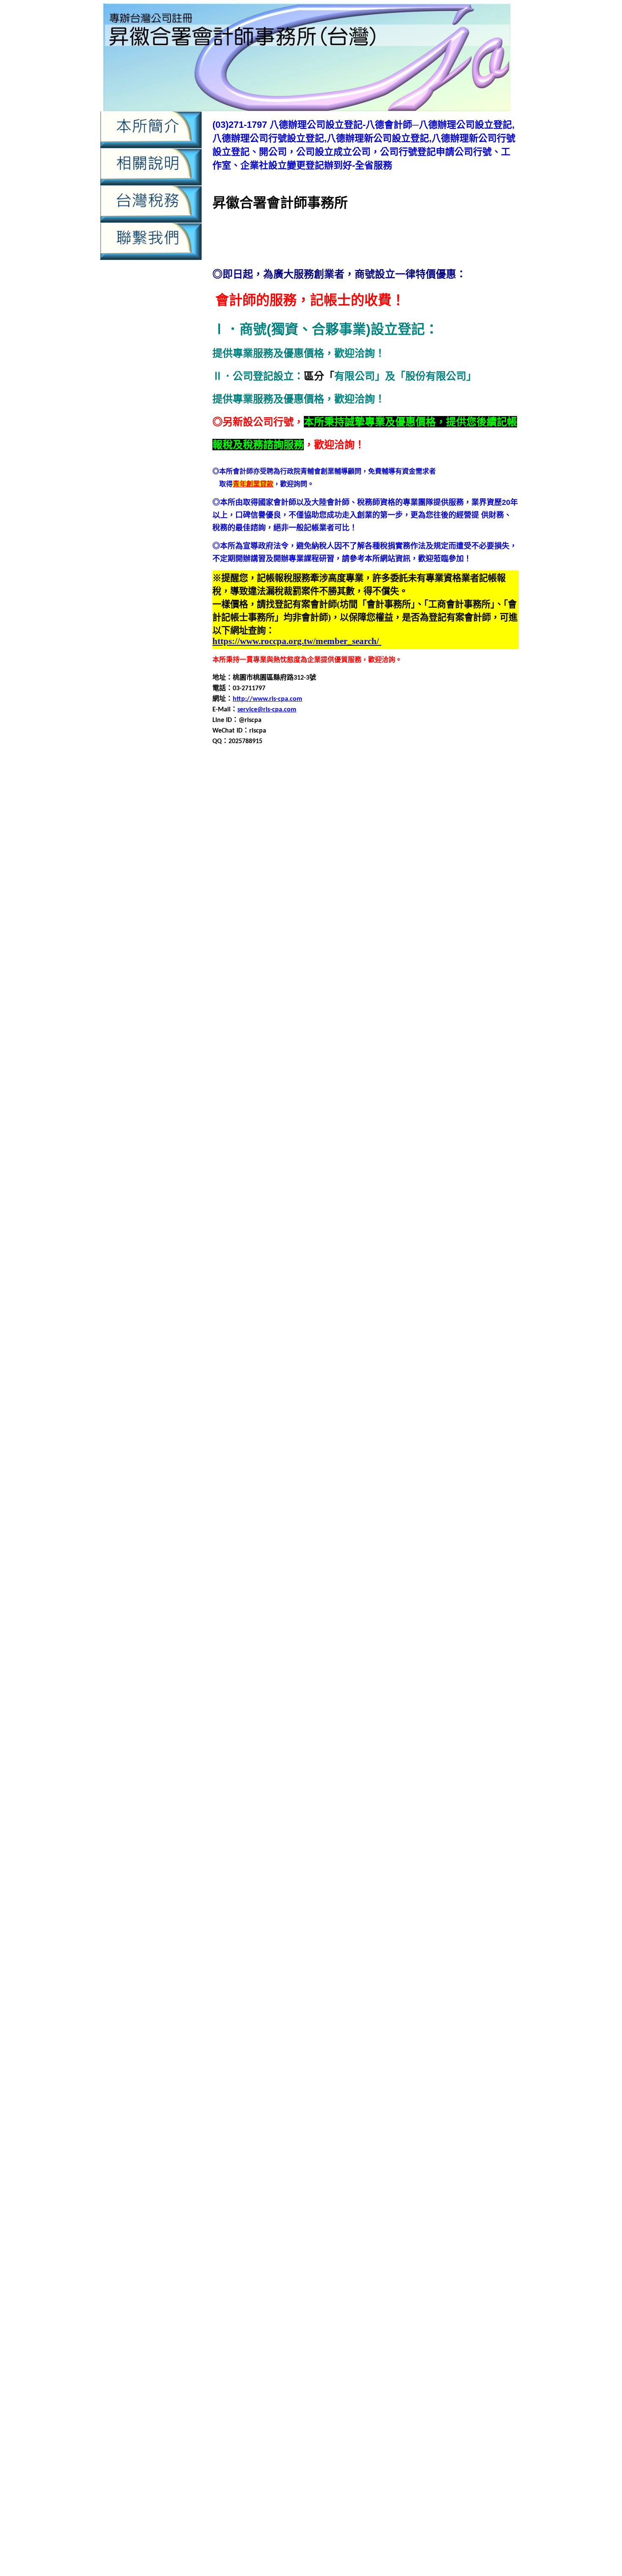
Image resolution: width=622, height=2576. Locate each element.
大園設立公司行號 (337, 1224)
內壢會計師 (355, 889)
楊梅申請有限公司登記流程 (377, 1752)
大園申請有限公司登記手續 (384, 1193)
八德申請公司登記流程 (386, 990)
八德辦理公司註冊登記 (384, 1051)
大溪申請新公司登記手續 (465, 1274)
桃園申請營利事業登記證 (367, 1671)
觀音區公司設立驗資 (486, 1894)
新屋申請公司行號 (261, 1559)
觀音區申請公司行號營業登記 (450, 1924)
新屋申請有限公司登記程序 (267, 1579)
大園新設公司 (421, 1153)
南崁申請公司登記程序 (469, 1081)
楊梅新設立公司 (278, 1721)
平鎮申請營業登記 (406, 1386)
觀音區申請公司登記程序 (305, 1924)
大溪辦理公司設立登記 (337, 1325)
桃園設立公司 (406, 1691)
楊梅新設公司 (477, 1711)
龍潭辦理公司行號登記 (281, 2077)
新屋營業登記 (443, 1539)
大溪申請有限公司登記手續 (391, 1285)
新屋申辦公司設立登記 (330, 1599)
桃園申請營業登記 (433, 1671)
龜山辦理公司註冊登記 (371, 2168)
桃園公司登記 (240, 1620)
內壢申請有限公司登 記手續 (329, 2459)
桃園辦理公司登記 (247, 1701)
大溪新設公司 (428, 1244)
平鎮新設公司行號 (484, 1335)
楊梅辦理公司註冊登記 (315, 1792)
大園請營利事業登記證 (442, 1224)
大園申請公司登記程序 (482, 1173)
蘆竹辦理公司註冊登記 (413, 1884)
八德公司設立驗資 (350, 970)
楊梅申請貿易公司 (267, 1772)
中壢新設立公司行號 (362, 797)
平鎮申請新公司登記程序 (318, 1376)
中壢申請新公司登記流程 (311, 828)
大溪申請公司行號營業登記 (317, 1274)
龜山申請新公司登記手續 (416, 2117)
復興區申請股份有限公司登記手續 (311, 1488)
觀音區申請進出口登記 (344, 1965)
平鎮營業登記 (435, 1346)
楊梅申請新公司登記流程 (443, 1742)
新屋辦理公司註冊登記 (433, 1610)
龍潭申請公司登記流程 (420, 2016)
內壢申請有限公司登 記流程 (399, 2459)
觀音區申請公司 (320, 1914)
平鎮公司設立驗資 (386, 1335)
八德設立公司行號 (386, 1041)
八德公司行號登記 (294, 970)
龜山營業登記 (386, 2097)
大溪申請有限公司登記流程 (474, 1285)
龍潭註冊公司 (471, 2067)
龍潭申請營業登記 (398, 2046)
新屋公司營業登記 (482, 1518)
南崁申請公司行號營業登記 (294, 1092)
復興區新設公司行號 (306, 1437)
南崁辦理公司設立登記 (323, 1142)
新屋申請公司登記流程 (433, 1549)
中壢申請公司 (247, 807)
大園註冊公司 (386, 1224)
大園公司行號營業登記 (254, 1153)
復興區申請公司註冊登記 (250, 1467)
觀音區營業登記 (271, 1914)
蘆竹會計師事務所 (372, 1813)
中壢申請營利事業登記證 (408, 838)
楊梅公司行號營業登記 (310, 1711)
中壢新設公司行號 (254, 797)
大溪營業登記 (428, 1254)
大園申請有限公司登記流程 (467, 1193)
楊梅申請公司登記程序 (469, 1732)
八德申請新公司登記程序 (278, 1010)
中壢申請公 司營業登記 (487, 2366)
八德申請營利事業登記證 (298, 1021)
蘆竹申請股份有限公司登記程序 (355, 1864)
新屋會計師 (349, 1539)
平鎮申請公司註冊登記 (399, 1366)
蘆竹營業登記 (421, 1813)
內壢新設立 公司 (344, 2431)
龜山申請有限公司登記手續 (344, 2128)
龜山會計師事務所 (337, 2097)
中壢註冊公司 (477, 858)
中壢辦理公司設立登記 (357, 868)
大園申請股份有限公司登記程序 (281, 1214)
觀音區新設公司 (236, 1904)
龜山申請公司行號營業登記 (267, 2117)
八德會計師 (300, 980)
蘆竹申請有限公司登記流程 (467, 1843)
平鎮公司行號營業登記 (267, 1335)
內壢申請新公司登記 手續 (440, 2450)
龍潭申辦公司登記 (254, 2067)
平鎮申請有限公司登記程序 (261, 1386)
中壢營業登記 (402, 2193)
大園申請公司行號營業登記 (308, 1183)
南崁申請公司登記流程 (399, 1081)
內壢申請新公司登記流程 (257, 919)
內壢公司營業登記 (489, 868)
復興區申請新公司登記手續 (328, 1467)
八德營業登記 (394, 980)
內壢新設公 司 (259, 2431)
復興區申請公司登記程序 (325, 1457)
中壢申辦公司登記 (330, 858)
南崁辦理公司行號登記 (254, 1142)
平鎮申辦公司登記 (261, 1406)
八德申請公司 (437, 980)
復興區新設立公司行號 (428, 1437)
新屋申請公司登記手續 (364, 1549)
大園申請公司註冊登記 (384, 1183)
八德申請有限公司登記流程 (440, 1010)
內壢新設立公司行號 (306, 889)
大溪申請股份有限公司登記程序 (288, 1305)
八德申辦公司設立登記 (281, 1041)
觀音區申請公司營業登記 (383, 1914)
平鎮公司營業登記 (469, 1325)
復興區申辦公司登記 (430, 1498)
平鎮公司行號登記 (330, 1335)
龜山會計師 (291, 2097)
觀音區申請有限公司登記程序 (435, 1945)
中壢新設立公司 (306, 797)
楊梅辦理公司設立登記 (246, 1792)
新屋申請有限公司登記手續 (405, 1569)
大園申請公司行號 (239, 1183)
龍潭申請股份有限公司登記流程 (267, 2057)
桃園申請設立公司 (317, 2543)
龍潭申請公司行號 (247, 2026)
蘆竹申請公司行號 (239, 1833)
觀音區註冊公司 (347, 1975)
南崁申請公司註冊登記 (371, 1092)
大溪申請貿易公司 (364, 1305)
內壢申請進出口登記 (237, 2305)
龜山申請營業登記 (350, 2138)
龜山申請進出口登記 (450, 2148)
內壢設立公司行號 (372, 949)
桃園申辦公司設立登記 (350, 1691)
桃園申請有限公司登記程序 (288, 1671)
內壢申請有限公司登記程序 (274, 929)
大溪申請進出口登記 (423, 1305)
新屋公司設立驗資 (399, 1528)
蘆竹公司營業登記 (454, 1792)
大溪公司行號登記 (323, 1244)
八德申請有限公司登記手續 (357, 1010)
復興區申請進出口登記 (364, 1498)
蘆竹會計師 (327, 1813)
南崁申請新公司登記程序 (291, 1102)
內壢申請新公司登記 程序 (263, 2459)
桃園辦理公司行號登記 (310, 1701)
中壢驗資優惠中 (340, 2553)
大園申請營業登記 (315, 1203)
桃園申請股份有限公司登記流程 (301, 1681)
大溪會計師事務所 (379, 1254)
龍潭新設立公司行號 (284, 2006)
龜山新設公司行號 (442, 2087)
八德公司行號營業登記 (446, 2314)
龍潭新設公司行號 (477, 1996)
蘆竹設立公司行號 (415, 1874)
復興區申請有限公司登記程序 (457, 1478)
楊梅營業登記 (477, 1721)
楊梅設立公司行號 (247, 1782)
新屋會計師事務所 (394, 1539)
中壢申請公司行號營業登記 (393, 817)
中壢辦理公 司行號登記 (469, 2413)
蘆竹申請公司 (464, 1813)
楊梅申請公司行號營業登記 (294, 1742)
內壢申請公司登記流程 (440, 899)
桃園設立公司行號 (455, 1691)
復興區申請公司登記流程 (250, 1457)
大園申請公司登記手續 (344, 1173)
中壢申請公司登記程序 (393, 2203)
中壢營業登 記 (405, 2366)
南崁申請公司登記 (267, 1081)
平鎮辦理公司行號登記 (288, 1417)
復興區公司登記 (306, 1427)
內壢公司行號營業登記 (288, 878)
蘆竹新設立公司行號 (278, 1813)
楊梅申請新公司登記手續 (388, 1792)
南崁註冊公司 (449, 1132)
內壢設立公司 (323, 949)
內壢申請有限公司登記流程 (330, 2286)
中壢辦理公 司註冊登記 (281, 2422)
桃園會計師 (369, 1630)
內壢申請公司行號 (267, 909)
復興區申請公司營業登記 (403, 1447)
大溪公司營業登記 (462, 1234)
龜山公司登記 (476, 2077)
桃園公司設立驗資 (415, 1620)
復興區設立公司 (257, 1508)
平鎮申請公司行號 (254, 1366)
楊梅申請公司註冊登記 (371, 1742)
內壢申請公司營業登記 (246, 899)
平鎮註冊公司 (477, 1406)
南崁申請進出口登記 (477, 1122)
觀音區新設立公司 (350, 1904)
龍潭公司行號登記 (323, 1996)
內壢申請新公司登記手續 (379, 2277)
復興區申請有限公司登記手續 (278, 1478)
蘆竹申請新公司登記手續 (457, 1833)
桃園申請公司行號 (281, 1650)
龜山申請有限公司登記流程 (427, 2128)
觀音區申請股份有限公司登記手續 (291, 1955)
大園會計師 (327, 1163)
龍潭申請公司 (471, 2006)
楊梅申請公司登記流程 (399, 1732)
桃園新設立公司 (264, 1630)
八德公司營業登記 (433, 960)
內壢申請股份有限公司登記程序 (384, 939)
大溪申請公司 (471, 1254)
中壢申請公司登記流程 (336, 2203)
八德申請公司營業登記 (303, 2333)
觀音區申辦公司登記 (410, 1965)
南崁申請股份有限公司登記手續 (454, 1112)
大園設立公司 (288, 1224)
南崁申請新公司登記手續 (443, 1092)
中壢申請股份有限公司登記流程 (342, 848)
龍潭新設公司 (428, 1996)
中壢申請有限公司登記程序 (328, 838)
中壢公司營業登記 (239, 787)
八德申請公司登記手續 (317, 990)
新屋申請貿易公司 (454, 1589)
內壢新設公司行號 (257, 2258)
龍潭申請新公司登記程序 (311, 2036)
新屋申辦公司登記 (267, 1599)
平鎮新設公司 (435, 1335)
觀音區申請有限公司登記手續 (256, 1945)
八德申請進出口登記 (464, 1031)
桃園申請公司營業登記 (261, 1640)
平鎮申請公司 (477, 1346)
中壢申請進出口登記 (271, 858)
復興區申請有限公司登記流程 (367, 1478)
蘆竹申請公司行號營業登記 (308, 1833)
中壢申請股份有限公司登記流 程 (315, 2404)
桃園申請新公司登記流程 (271, 1660)
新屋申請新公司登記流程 (250, 1569)
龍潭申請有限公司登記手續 (391, 2036)
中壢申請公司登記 (366, 807)
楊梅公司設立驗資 (428, 1711)
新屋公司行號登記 (344, 1528)
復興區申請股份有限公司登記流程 (415, 1488)
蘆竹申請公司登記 (281, 1823)
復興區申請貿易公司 (298, 1498)
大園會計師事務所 (372, 1163)
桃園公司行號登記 (359, 1620)
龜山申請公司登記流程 (371, 2107)
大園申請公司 (464, 1163)
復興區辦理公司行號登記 (264, 1518)
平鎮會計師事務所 (386, 1346)
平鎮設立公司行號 (428, 1406)
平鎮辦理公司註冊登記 (427, 1417)
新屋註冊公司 (484, 1599)
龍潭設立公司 (372, 2067)
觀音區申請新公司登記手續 (308, 1935)
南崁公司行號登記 (308, 1061)
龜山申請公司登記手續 (301, 2107)
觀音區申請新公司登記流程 (391, 1935)
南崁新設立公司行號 (264, 1071)
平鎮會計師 (340, 1346)
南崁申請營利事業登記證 (311, 1112)
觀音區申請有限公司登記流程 (345, 1945)
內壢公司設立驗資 (406, 878)
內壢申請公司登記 (308, 899)
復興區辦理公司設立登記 (340, 1518)
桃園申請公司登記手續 (386, 1640)
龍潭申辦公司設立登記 (317, 2067)
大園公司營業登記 (455, 1142)
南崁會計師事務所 (359, 1071)
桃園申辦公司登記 (288, 1691)
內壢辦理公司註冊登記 (371, 960)
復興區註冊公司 (369, 1508)
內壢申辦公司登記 (274, 949)
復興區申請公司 (340, 1447)
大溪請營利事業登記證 (449, 1315)
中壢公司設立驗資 (462, 787)
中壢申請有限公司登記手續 (467, 828)
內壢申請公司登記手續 (371, 899)
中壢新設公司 (457, 2184)
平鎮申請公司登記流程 (427, 1356)
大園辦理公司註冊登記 (399, 1234)
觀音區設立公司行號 (291, 1975)
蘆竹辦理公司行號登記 (274, 1884)
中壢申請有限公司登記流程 (268, 2221)
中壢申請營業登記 (474, 838)
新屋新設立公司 (244, 1539)
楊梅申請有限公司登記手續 (294, 1752)
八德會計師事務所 (345, 980)
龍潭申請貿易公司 (440, 2057)
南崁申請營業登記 (377, 1112)
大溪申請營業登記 (322, 1295)
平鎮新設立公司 (236, 1346)
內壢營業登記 (450, 889)
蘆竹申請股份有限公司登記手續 (467, 1853)
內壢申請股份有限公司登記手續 (274, 2296)
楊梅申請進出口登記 (327, 1772)
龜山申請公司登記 (239, 2107)
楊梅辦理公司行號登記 (477, 1782)
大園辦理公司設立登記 (330, 1234)
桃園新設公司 (464, 1620)
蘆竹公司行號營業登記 (254, 1803)
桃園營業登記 (464, 1630)
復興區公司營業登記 (250, 1427)
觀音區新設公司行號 (291, 1904)
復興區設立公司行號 (313, 1508)
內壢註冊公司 (421, 949)
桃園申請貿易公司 (474, 1681)
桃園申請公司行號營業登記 (350, 1650)
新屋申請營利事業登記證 (347, 1579)
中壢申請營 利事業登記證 (421, 2394)
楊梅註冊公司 (296, 1782)
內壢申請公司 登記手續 (394, 2441)
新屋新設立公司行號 (300, 1539)
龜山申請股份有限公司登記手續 (427, 2138)
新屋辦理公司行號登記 (294, 1610)
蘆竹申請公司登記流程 (413, 1823)
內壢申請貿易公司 (460, 939)
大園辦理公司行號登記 (261, 1234)
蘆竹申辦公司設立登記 (310, 1874)
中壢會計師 (411, 797)
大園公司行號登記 (317, 1153)
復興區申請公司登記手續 (479, 1447)
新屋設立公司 (386, 1599)
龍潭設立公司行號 (421, 2067)
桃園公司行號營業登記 (296, 1620)
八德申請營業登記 (364, 1021)
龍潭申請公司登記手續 (350, 2016)
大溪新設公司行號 (477, 1244)
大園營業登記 (421, 1163)
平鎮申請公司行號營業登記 (323, 1366)
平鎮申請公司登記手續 (357, 1356)
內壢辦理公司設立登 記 (333, 2487)
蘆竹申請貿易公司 (432, 1864)
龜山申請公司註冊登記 (344, 2117)
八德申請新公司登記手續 (430, 1000)
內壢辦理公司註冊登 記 (391, 2487)
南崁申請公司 (450, 1071)
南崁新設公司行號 (462, 1061)
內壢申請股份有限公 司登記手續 (350, 2469)
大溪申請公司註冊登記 (393, 1274)
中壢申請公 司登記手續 (286, 2376)
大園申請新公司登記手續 (457, 1183)
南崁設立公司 (350, 1132)
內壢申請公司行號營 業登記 (316, 2450)
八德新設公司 (399, 970)
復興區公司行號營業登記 (369, 1427)
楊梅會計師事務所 (428, 1721)
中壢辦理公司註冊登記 (427, 868)
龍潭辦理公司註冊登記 (420, 2077)
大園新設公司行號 (471, 1153)
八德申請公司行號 (268, 2342)
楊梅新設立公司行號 (333, 1721)
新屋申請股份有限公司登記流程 (281, 1589)
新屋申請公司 (486, 1539)
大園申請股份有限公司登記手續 (391, 1203)
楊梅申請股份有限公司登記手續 (301, 1762)
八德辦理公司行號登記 (246, 1051)
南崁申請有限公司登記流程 (454, 1102)
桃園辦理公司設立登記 (379, 1701)
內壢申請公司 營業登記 (289, 2441)
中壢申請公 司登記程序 (402, 2376)
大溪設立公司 (294, 1315)
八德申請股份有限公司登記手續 (440, 1021)
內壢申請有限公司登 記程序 (468, 2459)
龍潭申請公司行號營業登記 (317, 2026)
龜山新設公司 (393, 2087)
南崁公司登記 (496, 1051)
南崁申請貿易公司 (418, 1122)
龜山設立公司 (323, 2158)
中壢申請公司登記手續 (428, 807)
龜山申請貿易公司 (391, 2148)
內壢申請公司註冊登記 (413, 909)
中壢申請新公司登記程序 (388, 828)
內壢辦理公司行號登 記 (275, 2487)
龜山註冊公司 (421, 2158)
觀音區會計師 (469, 1904)
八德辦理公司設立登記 (315, 1051)
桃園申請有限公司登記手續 (427, 1660)
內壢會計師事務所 (401, 889)
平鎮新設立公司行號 (291, 1346)
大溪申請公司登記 (288, 1264)
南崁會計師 (313, 1071)
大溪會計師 (333, 1254)
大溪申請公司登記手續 (350, 1264)
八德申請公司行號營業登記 (281, 1000)
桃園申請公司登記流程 (455, 1640)
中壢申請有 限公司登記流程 (286, 2394)
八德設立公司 (337, 1041)
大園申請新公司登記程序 (305, 1193)
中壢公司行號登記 (406, 787)
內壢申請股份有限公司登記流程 (288, 939)
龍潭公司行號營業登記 (261, 1996)
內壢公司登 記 (374, 2422)
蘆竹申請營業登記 (391, 1853)
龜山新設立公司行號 (243, 2097)
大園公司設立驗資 (372, 1153)
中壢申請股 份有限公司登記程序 (395, 2404)
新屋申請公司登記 (301, 1549)
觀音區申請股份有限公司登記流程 (394, 1955)
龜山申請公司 (428, 2097)
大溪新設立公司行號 (284, 1254)
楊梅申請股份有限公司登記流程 (398, 1762)
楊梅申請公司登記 (337, 1732)
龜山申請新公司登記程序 (264, 2128)
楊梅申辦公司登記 (386, 1772)
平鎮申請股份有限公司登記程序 (371, 1396)
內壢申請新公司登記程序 (333, 919)
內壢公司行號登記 (350, 878)
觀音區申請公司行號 (374, 1924)
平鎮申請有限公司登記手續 (398, 1376)
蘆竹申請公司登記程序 (482, 1823)
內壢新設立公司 (250, 889)
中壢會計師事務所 (457, 797)
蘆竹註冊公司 (464, 1874)
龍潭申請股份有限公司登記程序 (364, 2057)
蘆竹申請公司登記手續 (344, 1823)
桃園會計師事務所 (415, 1630)
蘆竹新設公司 (421, 1803)
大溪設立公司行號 (344, 1315)
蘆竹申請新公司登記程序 (305, 1843)
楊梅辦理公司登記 (415, 1782)
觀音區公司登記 (291, 1894)
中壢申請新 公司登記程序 (455, 2385)
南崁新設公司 (413, 1061)
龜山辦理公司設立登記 (301, 2168)
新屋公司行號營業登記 (281, 1528)
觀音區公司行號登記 (423, 1894)
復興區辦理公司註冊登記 (416, 1518)
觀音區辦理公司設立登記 (318, 1985)
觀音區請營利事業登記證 (410, 1975)
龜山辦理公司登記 (471, 2158)
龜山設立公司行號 (372, 2158)
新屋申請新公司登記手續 (479, 1559)
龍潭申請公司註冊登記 (393, 2026)
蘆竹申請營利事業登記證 (325, 1853)
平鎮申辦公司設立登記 (323, 1406)
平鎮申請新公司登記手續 (472, 1366)
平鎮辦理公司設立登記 (357, 1417)
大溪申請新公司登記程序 (311, 1285)
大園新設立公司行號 (278, 1163)
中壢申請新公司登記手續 (317, 2212)
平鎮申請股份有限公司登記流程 (274, 1396)
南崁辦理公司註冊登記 (393, 1142)
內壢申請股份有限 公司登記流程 (430, 2469)
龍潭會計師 (333, 2006)
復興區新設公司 (250, 1437)
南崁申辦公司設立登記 (294, 1132)
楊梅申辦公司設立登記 (449, 1772)
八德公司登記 (482, 960)
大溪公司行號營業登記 (261, 1244)
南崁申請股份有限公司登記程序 (342, 1122)
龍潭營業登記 (428, 2006)
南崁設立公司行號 (399, 1132)
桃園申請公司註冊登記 (427, 1650)
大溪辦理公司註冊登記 (406, 1325)
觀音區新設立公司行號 (413, 1904)
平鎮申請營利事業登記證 (340, 1386)
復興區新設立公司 (366, 1437)
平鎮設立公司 (379, 1406)
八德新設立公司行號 (250, 980)
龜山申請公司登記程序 (440, 2107)
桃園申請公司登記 (323, 1640)
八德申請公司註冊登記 (357, 1000)
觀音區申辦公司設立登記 (479, 1965)
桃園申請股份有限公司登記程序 (398, 1681)
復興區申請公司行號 (394, 1457)
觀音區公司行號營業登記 (354, 1894)
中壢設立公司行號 (428, 858)
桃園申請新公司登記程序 (347, 1660)
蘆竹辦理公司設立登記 (344, 1884)
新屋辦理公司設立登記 (364, 1610)
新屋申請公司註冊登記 (406, 1559)
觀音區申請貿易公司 (278, 1965)
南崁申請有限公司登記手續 (371, 1102)
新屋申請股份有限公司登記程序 (377, 1589)
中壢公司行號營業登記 (344, 787)
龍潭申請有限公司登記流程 (474, 2036)
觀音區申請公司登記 (479, 1884)
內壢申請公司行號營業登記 (337, 909)
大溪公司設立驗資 (379, 1244)
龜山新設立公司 (494, 2087)
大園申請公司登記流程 (413, 1173)
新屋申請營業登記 (413, 1579)
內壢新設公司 (455, 878)
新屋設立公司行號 (435, 1599)
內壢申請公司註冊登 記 (379, 2450)
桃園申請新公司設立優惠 (383, 2543)
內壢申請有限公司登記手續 (413, 919)
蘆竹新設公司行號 (471, 1803)
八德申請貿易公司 (405, 1031)
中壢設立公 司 (294, 2413)
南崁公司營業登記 (447, 1051)
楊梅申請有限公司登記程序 (460, 1752)
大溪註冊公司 (393, 1315)
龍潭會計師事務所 (379, 2006)
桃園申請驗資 (394, 2533)
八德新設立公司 (364, 2324)
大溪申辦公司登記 (482, 1305)
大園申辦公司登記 (476, 1214)
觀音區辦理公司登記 (479, 1975)
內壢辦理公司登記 (471, 949)
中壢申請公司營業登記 (303, 807)
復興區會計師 (484, 1437)
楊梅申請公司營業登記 (274, 1732)
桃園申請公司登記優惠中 (460, 2543)
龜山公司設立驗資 (344, 2087)
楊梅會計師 (383, 1721)
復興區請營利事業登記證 (432, 1508)
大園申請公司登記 (281, 1173)
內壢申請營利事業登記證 (354, 929)
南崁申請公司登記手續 (330, 1081)
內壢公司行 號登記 (473, 2422)
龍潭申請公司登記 (288, 2016)
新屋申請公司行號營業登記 (330, 1559)
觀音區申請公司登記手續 (459, 1914)
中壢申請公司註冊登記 (469, 817)
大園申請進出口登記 (416, 1214)
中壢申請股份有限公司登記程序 (438, 848)
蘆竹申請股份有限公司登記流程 (260, 1864)
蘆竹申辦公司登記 (247, 1874)
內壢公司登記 (233, 878)
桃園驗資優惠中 (291, 2553)
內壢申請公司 (493, 889)
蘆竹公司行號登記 (317, 1803)
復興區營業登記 (291, 1447)
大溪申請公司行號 (247, 1274)
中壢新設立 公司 (240, 2366)
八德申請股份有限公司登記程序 (328, 1031)
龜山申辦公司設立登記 (267, 2158)
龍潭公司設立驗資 (379, 1996)
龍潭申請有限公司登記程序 (253, 2046)
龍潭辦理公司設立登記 (350, 2077)
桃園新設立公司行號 (320, 1630)
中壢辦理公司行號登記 (288, 868)
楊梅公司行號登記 (372, 1711)
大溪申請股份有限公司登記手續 (398, 1295)
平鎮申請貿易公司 (447, 1396)
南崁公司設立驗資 (364, 1061)
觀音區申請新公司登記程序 (474, 1935)
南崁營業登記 (408, 1071)
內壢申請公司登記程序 (455, 2268)
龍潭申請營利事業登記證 (332, 2046)
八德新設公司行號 (449, 970)
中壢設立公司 (379, 858)
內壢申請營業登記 (420, 929)
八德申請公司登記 (254, 990)
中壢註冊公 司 (376, 2413)
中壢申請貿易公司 (431, 2230)
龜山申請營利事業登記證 (284, 2138)
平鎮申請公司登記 (294, 1356)
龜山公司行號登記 (288, 2087)
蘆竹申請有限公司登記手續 (384, 1843)
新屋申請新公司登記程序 (325, 1569)
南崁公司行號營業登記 (246, 1061)
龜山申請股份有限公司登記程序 (315, 2148)
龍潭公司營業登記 (460, 1985)
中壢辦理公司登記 (383, 2240)
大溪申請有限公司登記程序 (253, 1295)
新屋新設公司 (449, 1528)
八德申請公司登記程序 (455, 990)
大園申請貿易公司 (357, 1214)
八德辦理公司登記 (484, 1041)
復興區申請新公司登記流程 (411, 1467)
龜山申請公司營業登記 (484, 2097)
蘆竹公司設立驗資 (372, 1803)
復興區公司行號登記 (438, 1427)
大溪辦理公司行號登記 (267, 1325)
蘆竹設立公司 (366, 1874)
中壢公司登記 (288, 787)
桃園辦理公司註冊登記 (449, 1701)
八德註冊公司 (435, 1041)
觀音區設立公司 (236, 1975)
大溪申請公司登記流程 (420, 1264)
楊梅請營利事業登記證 (352, 1782)
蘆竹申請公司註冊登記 (384, 1833)
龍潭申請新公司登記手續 (465, 2026)
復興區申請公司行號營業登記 (471, 1457)
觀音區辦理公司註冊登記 (394, 1985)
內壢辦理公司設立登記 (301, 960)
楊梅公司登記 (254, 1711)
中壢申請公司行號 (323, 817)
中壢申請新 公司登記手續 (329, 2385)
